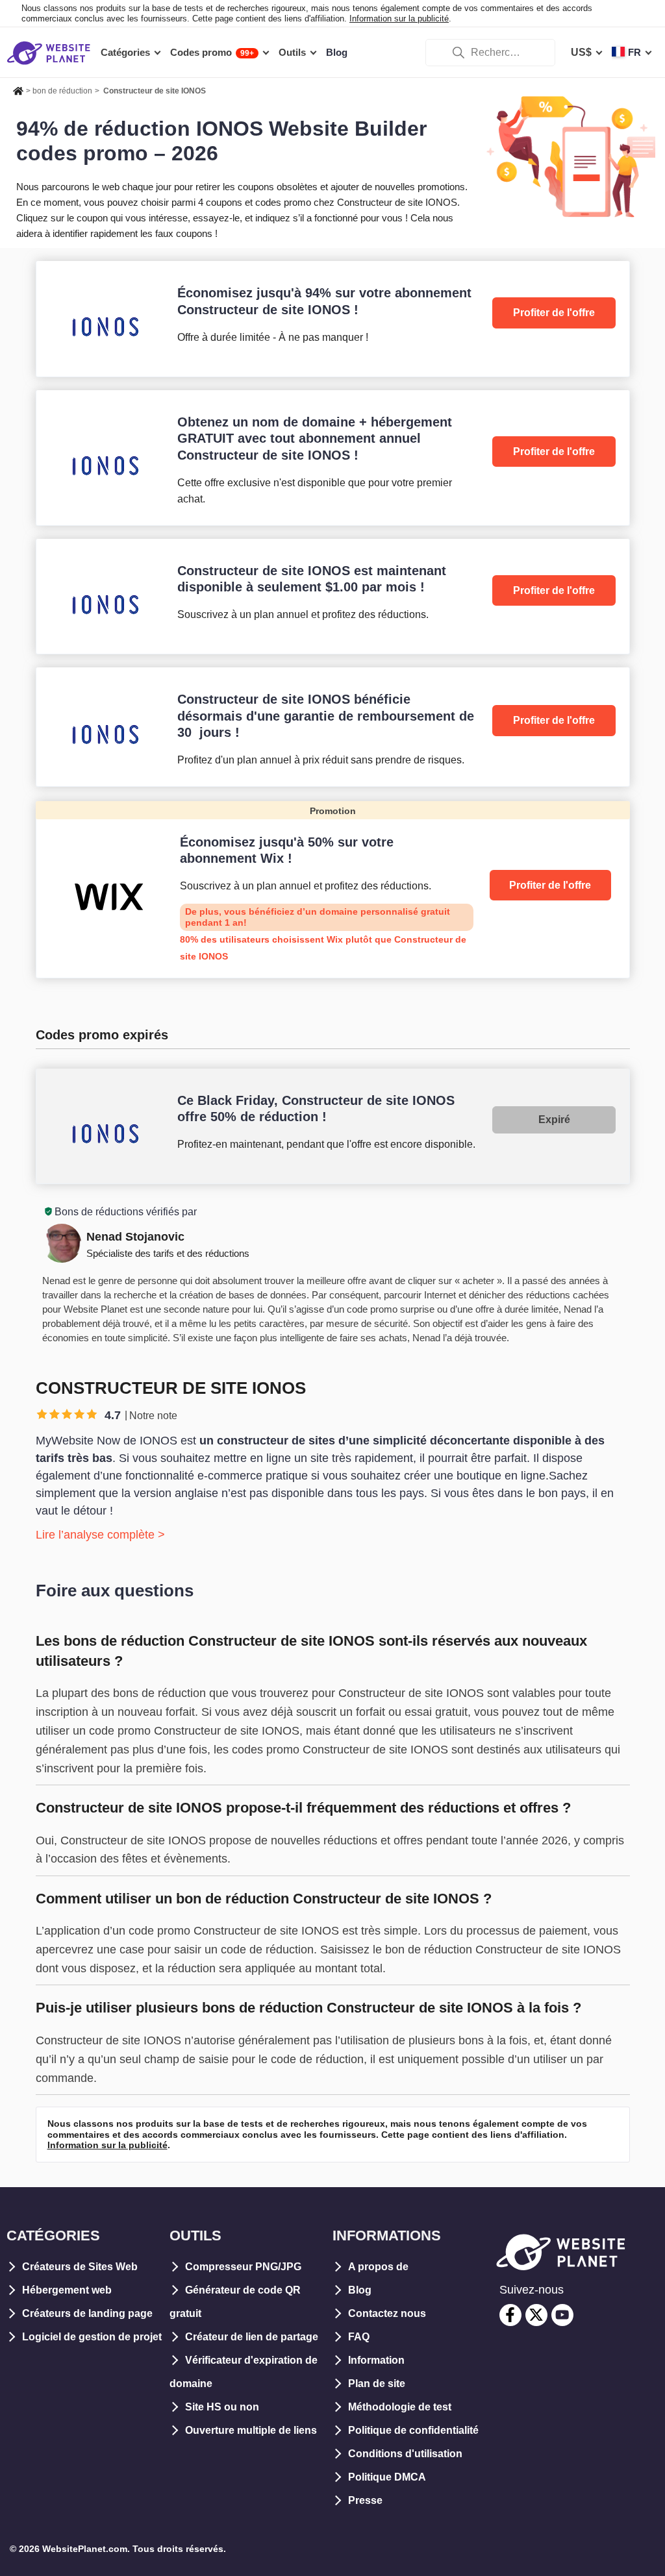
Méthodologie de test (400, 2407)
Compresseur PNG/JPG (243, 2267)
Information (376, 2360)
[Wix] (333, 889)
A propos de (378, 2267)
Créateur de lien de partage (252, 2337)
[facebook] (510, 2315)
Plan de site (377, 2384)
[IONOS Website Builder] (333, 318)
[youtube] (562, 2315)
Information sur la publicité (399, 19)
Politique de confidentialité (413, 2430)
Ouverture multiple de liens (251, 2430)
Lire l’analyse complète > (100, 1535)
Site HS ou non (222, 2407)
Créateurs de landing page (87, 2313)
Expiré (554, 1120)
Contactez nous (387, 2313)
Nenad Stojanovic (135, 1237)
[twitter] (536, 2315)
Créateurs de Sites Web (80, 2267)
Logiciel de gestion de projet (92, 2337)
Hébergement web (67, 2290)
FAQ (359, 2337)
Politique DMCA (387, 2477)
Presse (365, 2500)
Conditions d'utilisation (405, 2454)
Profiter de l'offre (554, 313)
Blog (360, 2290)
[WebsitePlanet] (18, 89)
